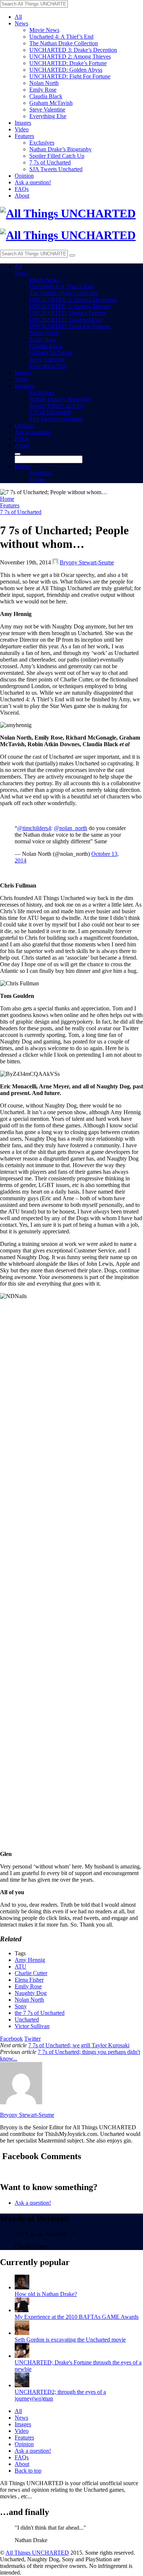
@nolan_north (71, 828)
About (22, 196)
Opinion (24, 176)
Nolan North (44, 83)
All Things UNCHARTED (37, 2553)
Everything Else (48, 116)
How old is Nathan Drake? (46, 2294)
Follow (23, 466)
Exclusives (42, 143)
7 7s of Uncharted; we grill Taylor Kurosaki (79, 2045)
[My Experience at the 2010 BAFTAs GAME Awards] (22, 2310)
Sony (21, 2006)
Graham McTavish (51, 103)
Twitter (38, 480)
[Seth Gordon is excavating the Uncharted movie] (22, 2333)
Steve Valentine (47, 109)
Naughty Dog (31, 1993)
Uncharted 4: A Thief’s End (61, 37)
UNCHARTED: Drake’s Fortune (68, 63)
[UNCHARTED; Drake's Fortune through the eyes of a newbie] (22, 2356)
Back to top (28, 2471)
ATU (21, 1966)
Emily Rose (43, 90)
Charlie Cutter (31, 1973)
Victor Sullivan (32, 2026)
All (18, 17)
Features (24, 136)
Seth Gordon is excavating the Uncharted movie (70, 2340)
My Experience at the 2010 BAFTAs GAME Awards (77, 2317)
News (21, 23)
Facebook (41, 473)
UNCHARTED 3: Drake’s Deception (73, 50)
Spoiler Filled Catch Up (57, 156)
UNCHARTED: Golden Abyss (66, 70)
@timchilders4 (34, 828)
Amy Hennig (30, 1960)
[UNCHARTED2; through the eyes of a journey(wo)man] (22, 2385)
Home (7, 499)
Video (22, 129)
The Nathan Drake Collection (64, 43)
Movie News (44, 30)
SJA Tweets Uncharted (56, 169)
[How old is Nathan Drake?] (22, 2287)
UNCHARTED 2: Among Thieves (70, 56)
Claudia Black (46, 96)
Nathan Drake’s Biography (60, 149)
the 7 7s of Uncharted (40, 2013)
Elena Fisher (29, 1980)
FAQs (22, 189)
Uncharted (27, 2019)
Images (23, 123)
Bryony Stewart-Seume (87, 562)
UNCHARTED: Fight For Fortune (70, 76)
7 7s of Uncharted (50, 162)
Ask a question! (33, 182)
